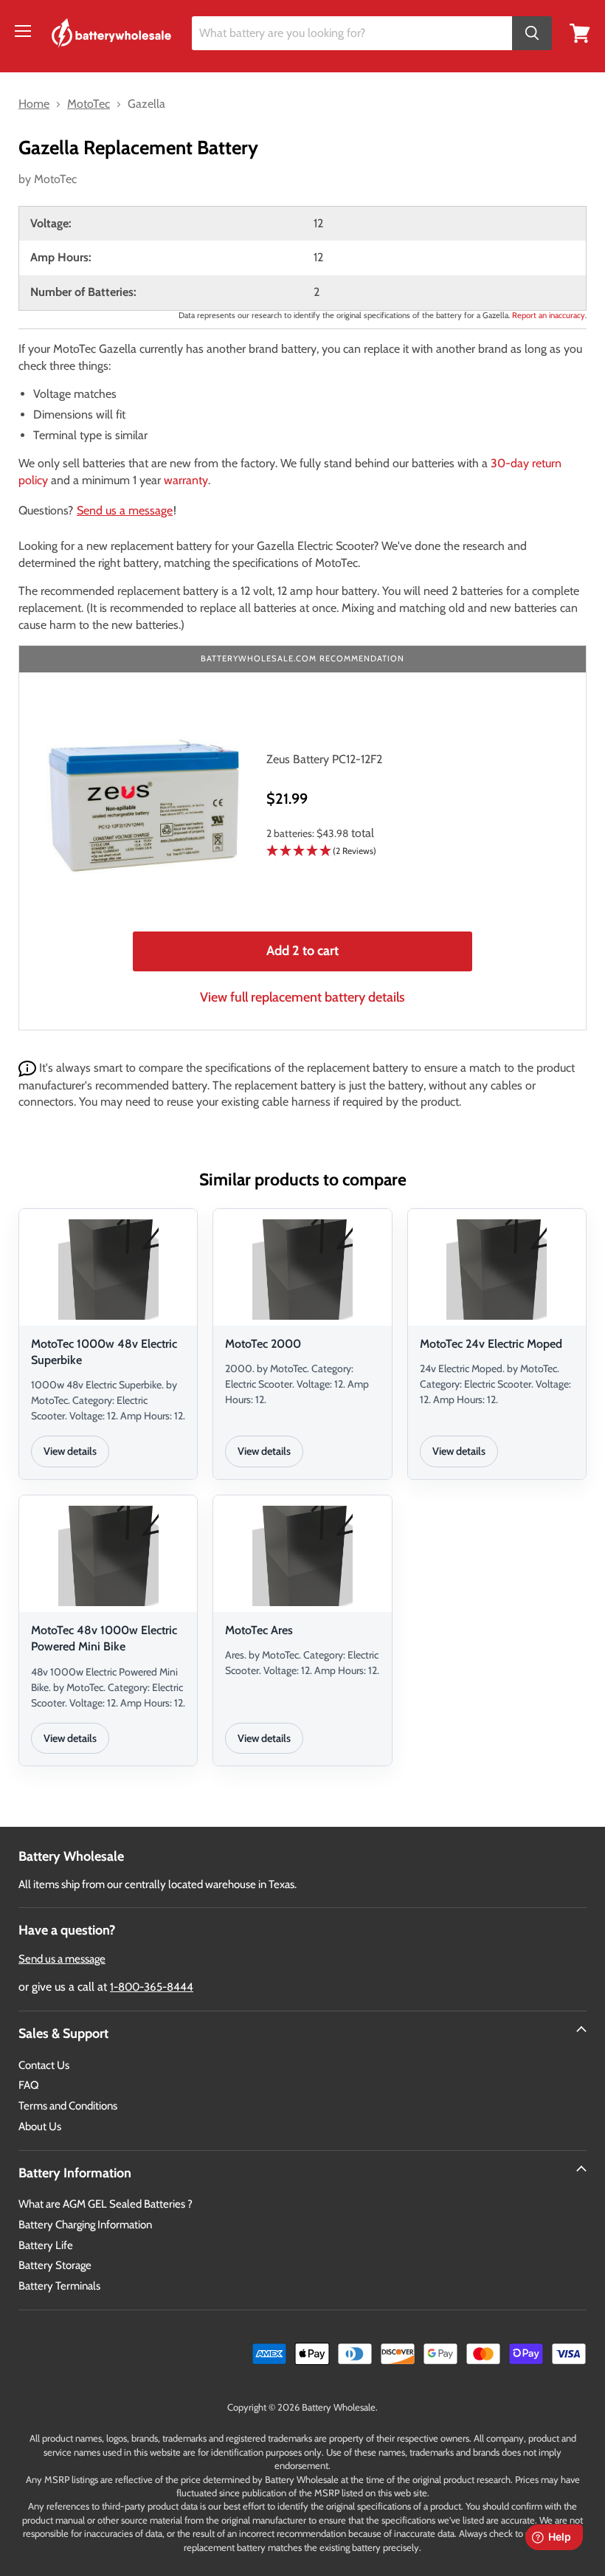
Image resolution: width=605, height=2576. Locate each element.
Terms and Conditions (68, 2106)
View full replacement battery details (302, 997)
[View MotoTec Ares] (302, 1556)
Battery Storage (55, 2265)
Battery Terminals (59, 2286)
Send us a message (125, 510)
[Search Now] (532, 34)
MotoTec (55, 179)
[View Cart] (580, 32)
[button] (415, 851)
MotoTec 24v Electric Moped (491, 1344)
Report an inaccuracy (549, 315)
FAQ (29, 2085)
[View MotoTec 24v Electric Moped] (497, 1270)
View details (70, 1451)
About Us (40, 2126)
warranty (186, 480)
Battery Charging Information (85, 2225)
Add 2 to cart (302, 951)
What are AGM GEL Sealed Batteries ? (106, 2204)
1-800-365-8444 (152, 1987)
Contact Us (44, 2065)
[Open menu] (23, 31)
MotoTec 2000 (263, 1344)
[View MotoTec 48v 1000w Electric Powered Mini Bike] (108, 1556)
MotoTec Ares (259, 1630)
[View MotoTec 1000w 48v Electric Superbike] (108, 1270)
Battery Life (46, 2245)
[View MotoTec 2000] (302, 1270)
